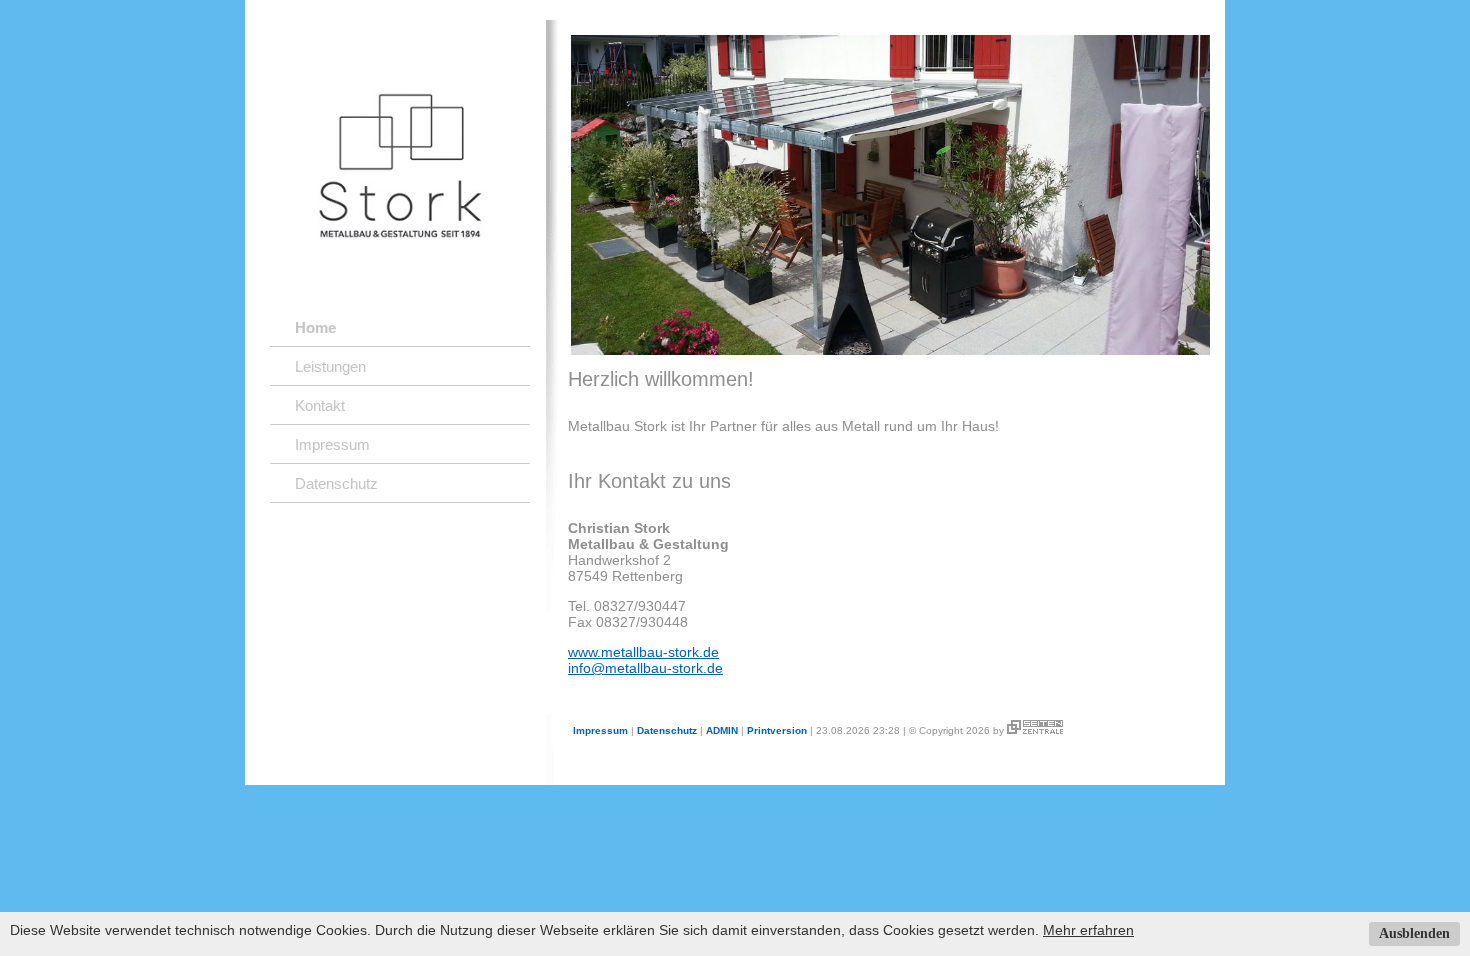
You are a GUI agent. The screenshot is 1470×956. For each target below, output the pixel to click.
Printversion (777, 730)
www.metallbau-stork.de (643, 652)
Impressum (332, 444)
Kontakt (320, 405)
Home (315, 327)
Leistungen (330, 366)
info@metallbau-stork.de (645, 668)
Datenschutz (336, 483)
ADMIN (722, 730)
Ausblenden (1414, 933)
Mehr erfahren (1088, 930)
